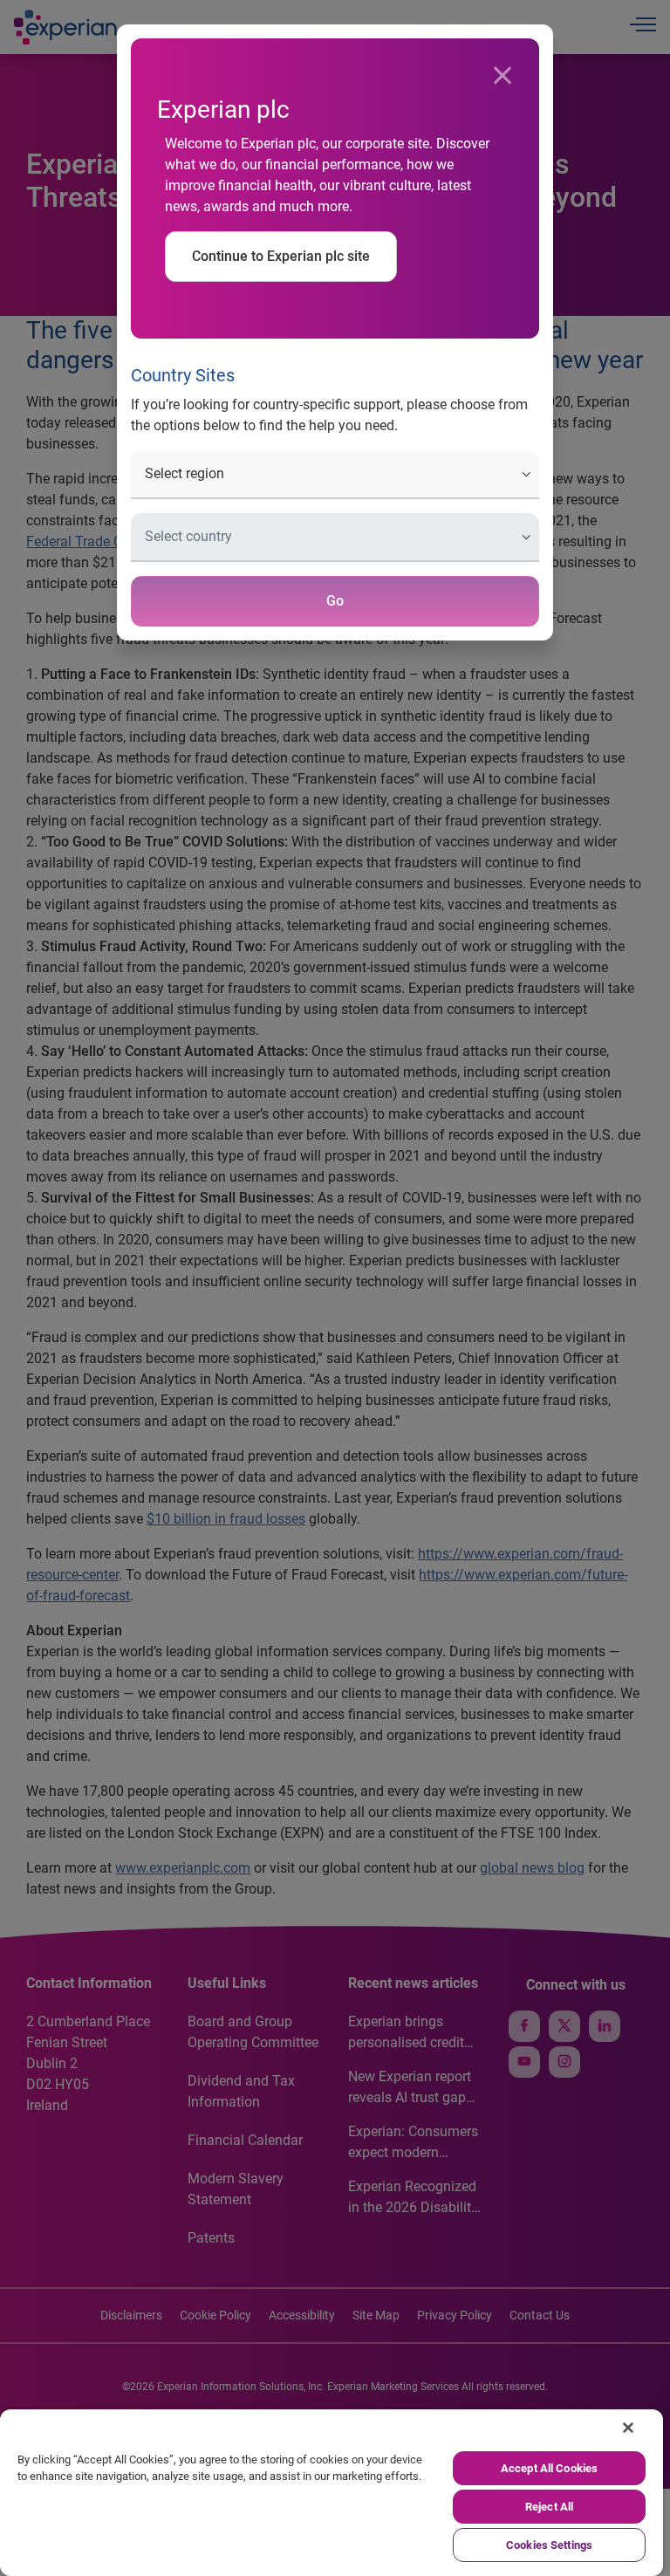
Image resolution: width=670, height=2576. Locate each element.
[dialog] (335, 1288)
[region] (332, 2493)
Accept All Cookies (549, 2468)
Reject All (549, 2507)
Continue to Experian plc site (281, 256)
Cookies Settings (549, 2545)
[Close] (502, 76)
